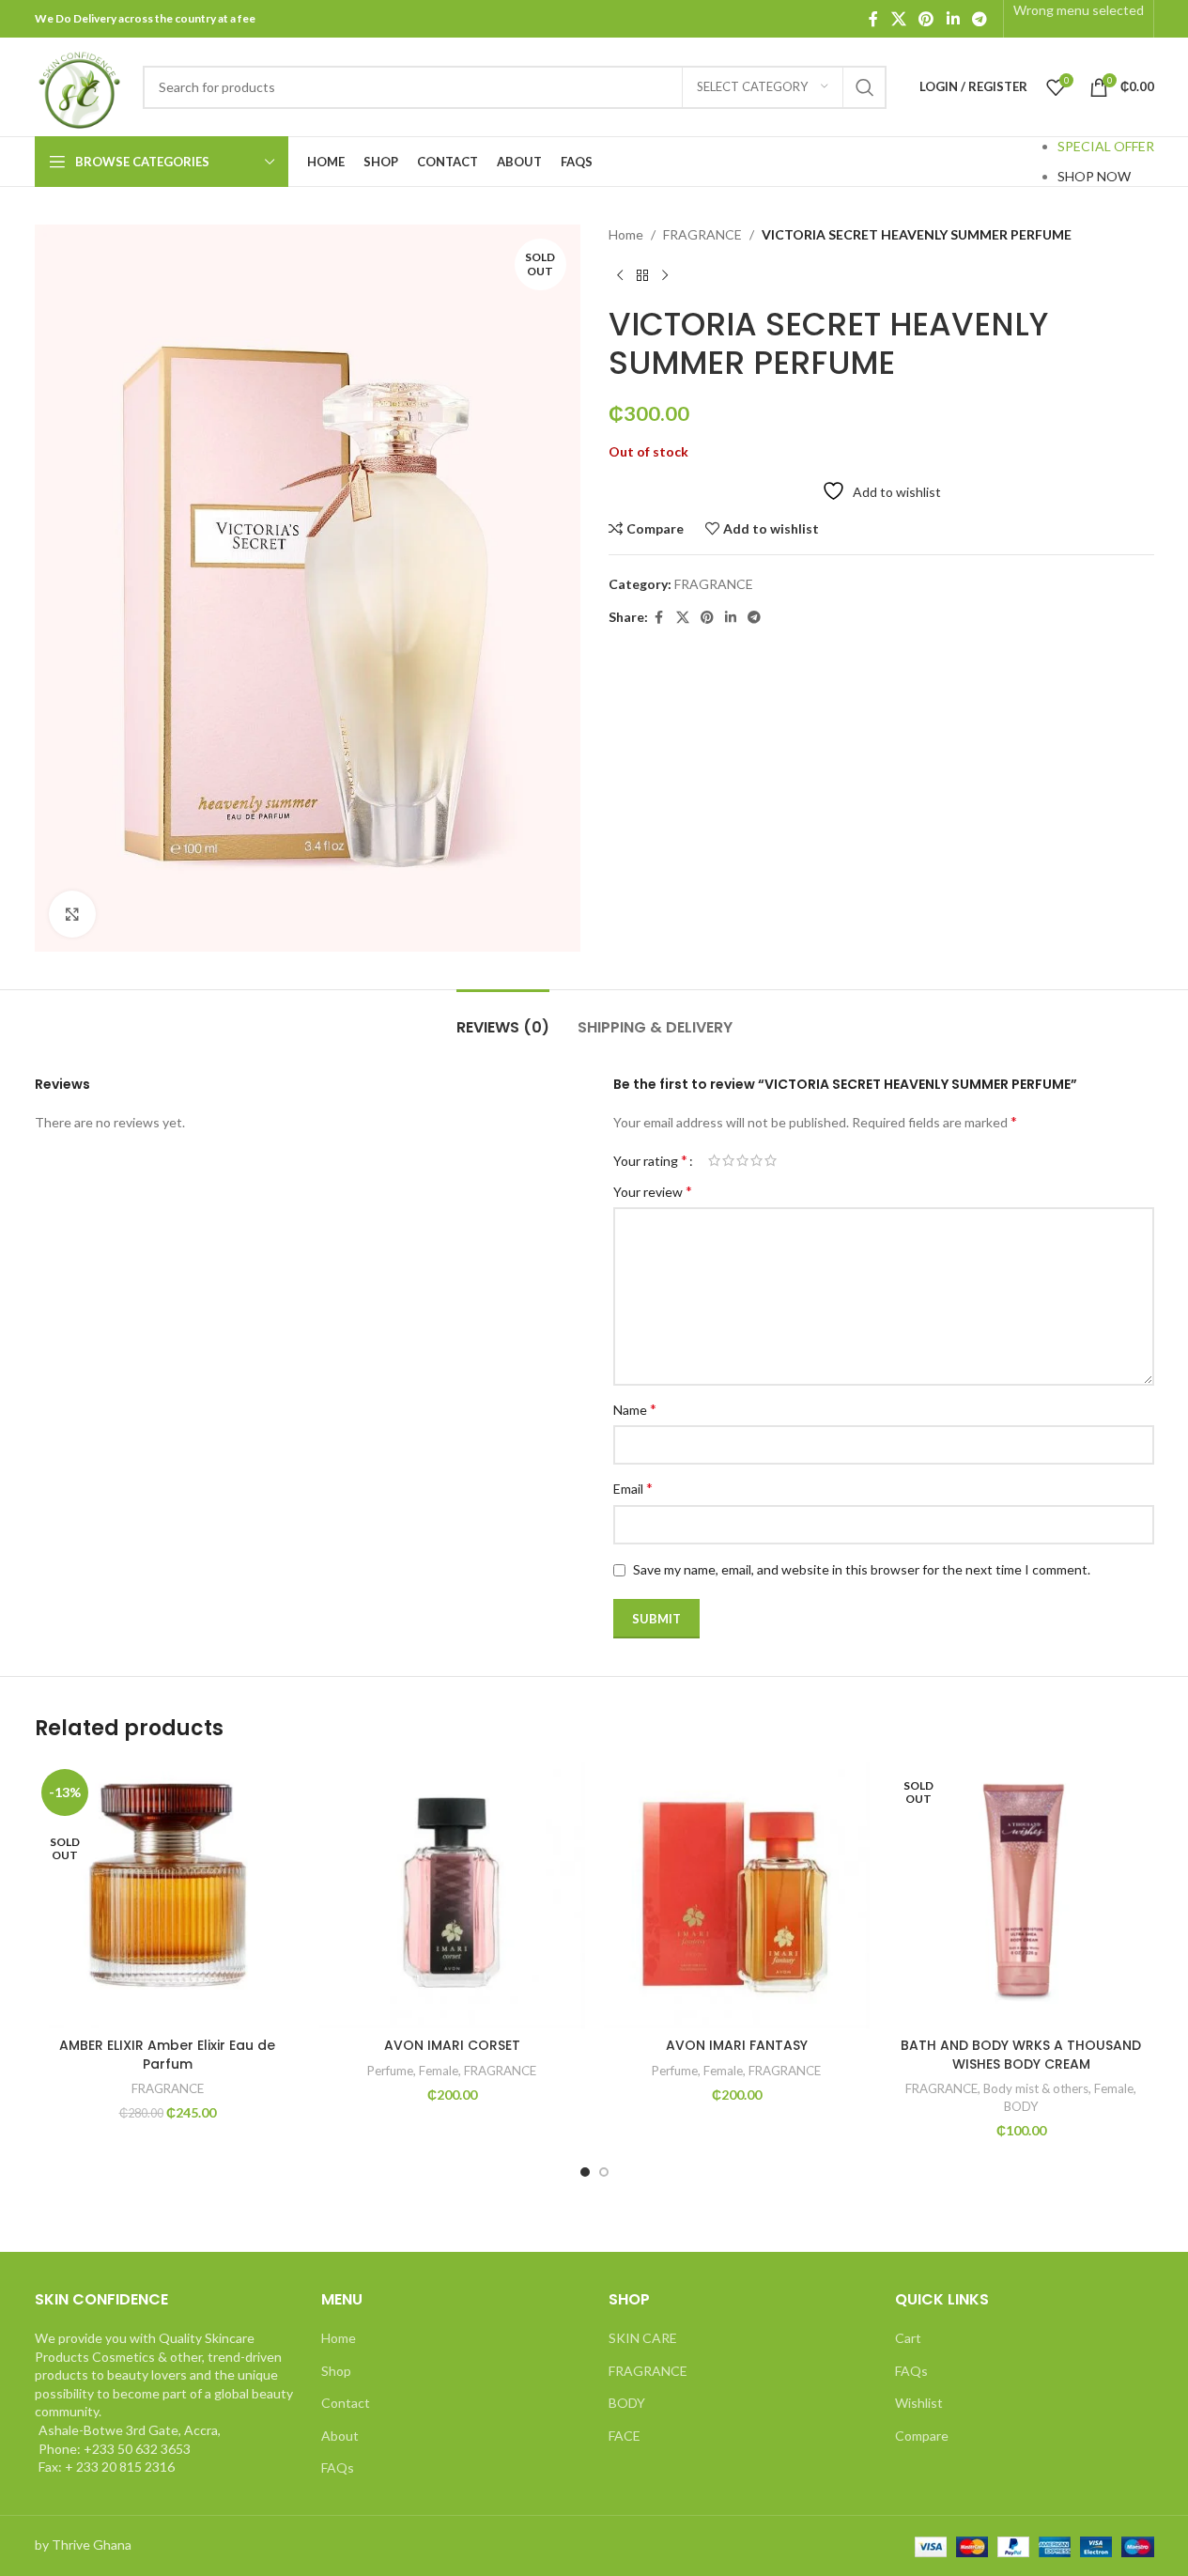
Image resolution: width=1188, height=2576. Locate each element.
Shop (336, 2371)
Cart (908, 2338)
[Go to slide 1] (585, 2172)
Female (439, 2071)
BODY (1021, 2106)
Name (635, 1409)
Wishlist (919, 2403)
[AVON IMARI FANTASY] (737, 1895)
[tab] (503, 1018)
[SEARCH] (865, 87)
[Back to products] (642, 275)
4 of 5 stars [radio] (756, 1160)
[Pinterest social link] (926, 19)
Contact (346, 2403)
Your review (653, 1191)
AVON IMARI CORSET (452, 2045)
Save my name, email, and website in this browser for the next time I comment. (862, 1569)
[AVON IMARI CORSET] (452, 1895)
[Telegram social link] (979, 19)
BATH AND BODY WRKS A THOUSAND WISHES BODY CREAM (1021, 2055)
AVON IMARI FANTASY (737, 2045)
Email (633, 1488)
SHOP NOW (1094, 176)
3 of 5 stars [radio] (742, 1160)
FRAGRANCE (702, 234)
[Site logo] (79, 85)
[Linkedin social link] (953, 19)
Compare (922, 2436)
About (340, 2436)
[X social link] (898, 19)
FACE (625, 2436)
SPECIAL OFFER (1106, 146)
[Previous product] (620, 275)
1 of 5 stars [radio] (714, 1160)
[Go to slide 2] (604, 2172)
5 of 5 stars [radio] (771, 1160)
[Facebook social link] (873, 19)
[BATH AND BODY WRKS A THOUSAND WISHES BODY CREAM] (1021, 1895)
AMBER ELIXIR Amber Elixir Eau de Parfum (167, 2055)
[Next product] (665, 275)
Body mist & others (1036, 2088)
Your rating (650, 1160)
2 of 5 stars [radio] (728, 1160)
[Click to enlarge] (72, 914)
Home (626, 234)
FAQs (338, 2467)
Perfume (390, 2071)
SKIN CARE (643, 2338)
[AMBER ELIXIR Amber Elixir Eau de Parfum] (168, 1895)
